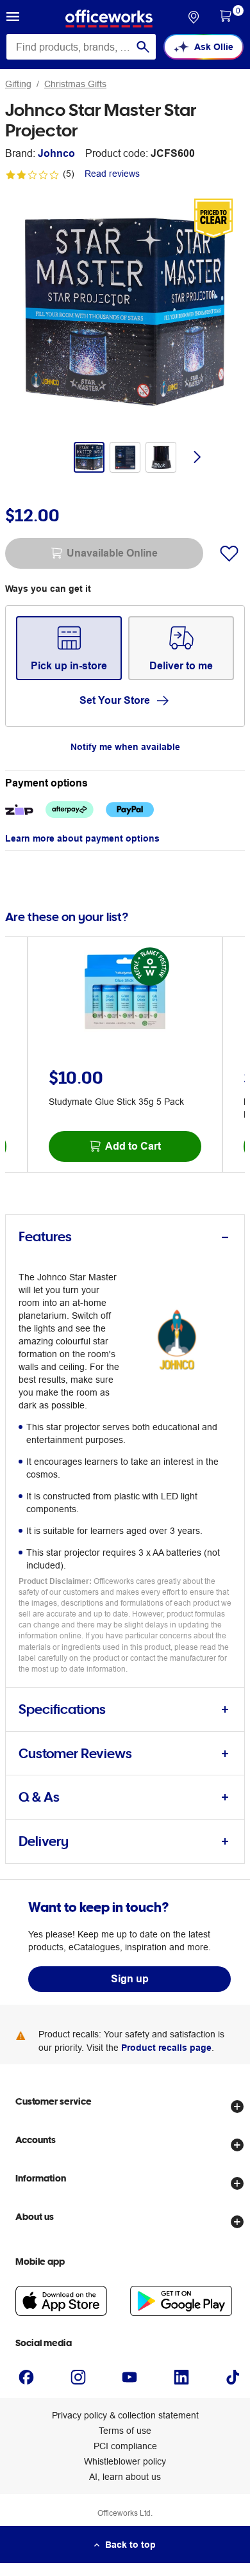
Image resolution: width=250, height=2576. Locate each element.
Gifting (18, 84)
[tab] (125, 1237)
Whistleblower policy (125, 2461)
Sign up (130, 1979)
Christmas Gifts (75, 84)
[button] (13, 19)
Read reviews (112, 174)
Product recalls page (166, 2048)
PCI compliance (125, 2446)
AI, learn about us (125, 2477)
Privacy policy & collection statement (125, 2415)
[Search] (143, 47)
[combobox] (81, 47)
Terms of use (125, 2431)
